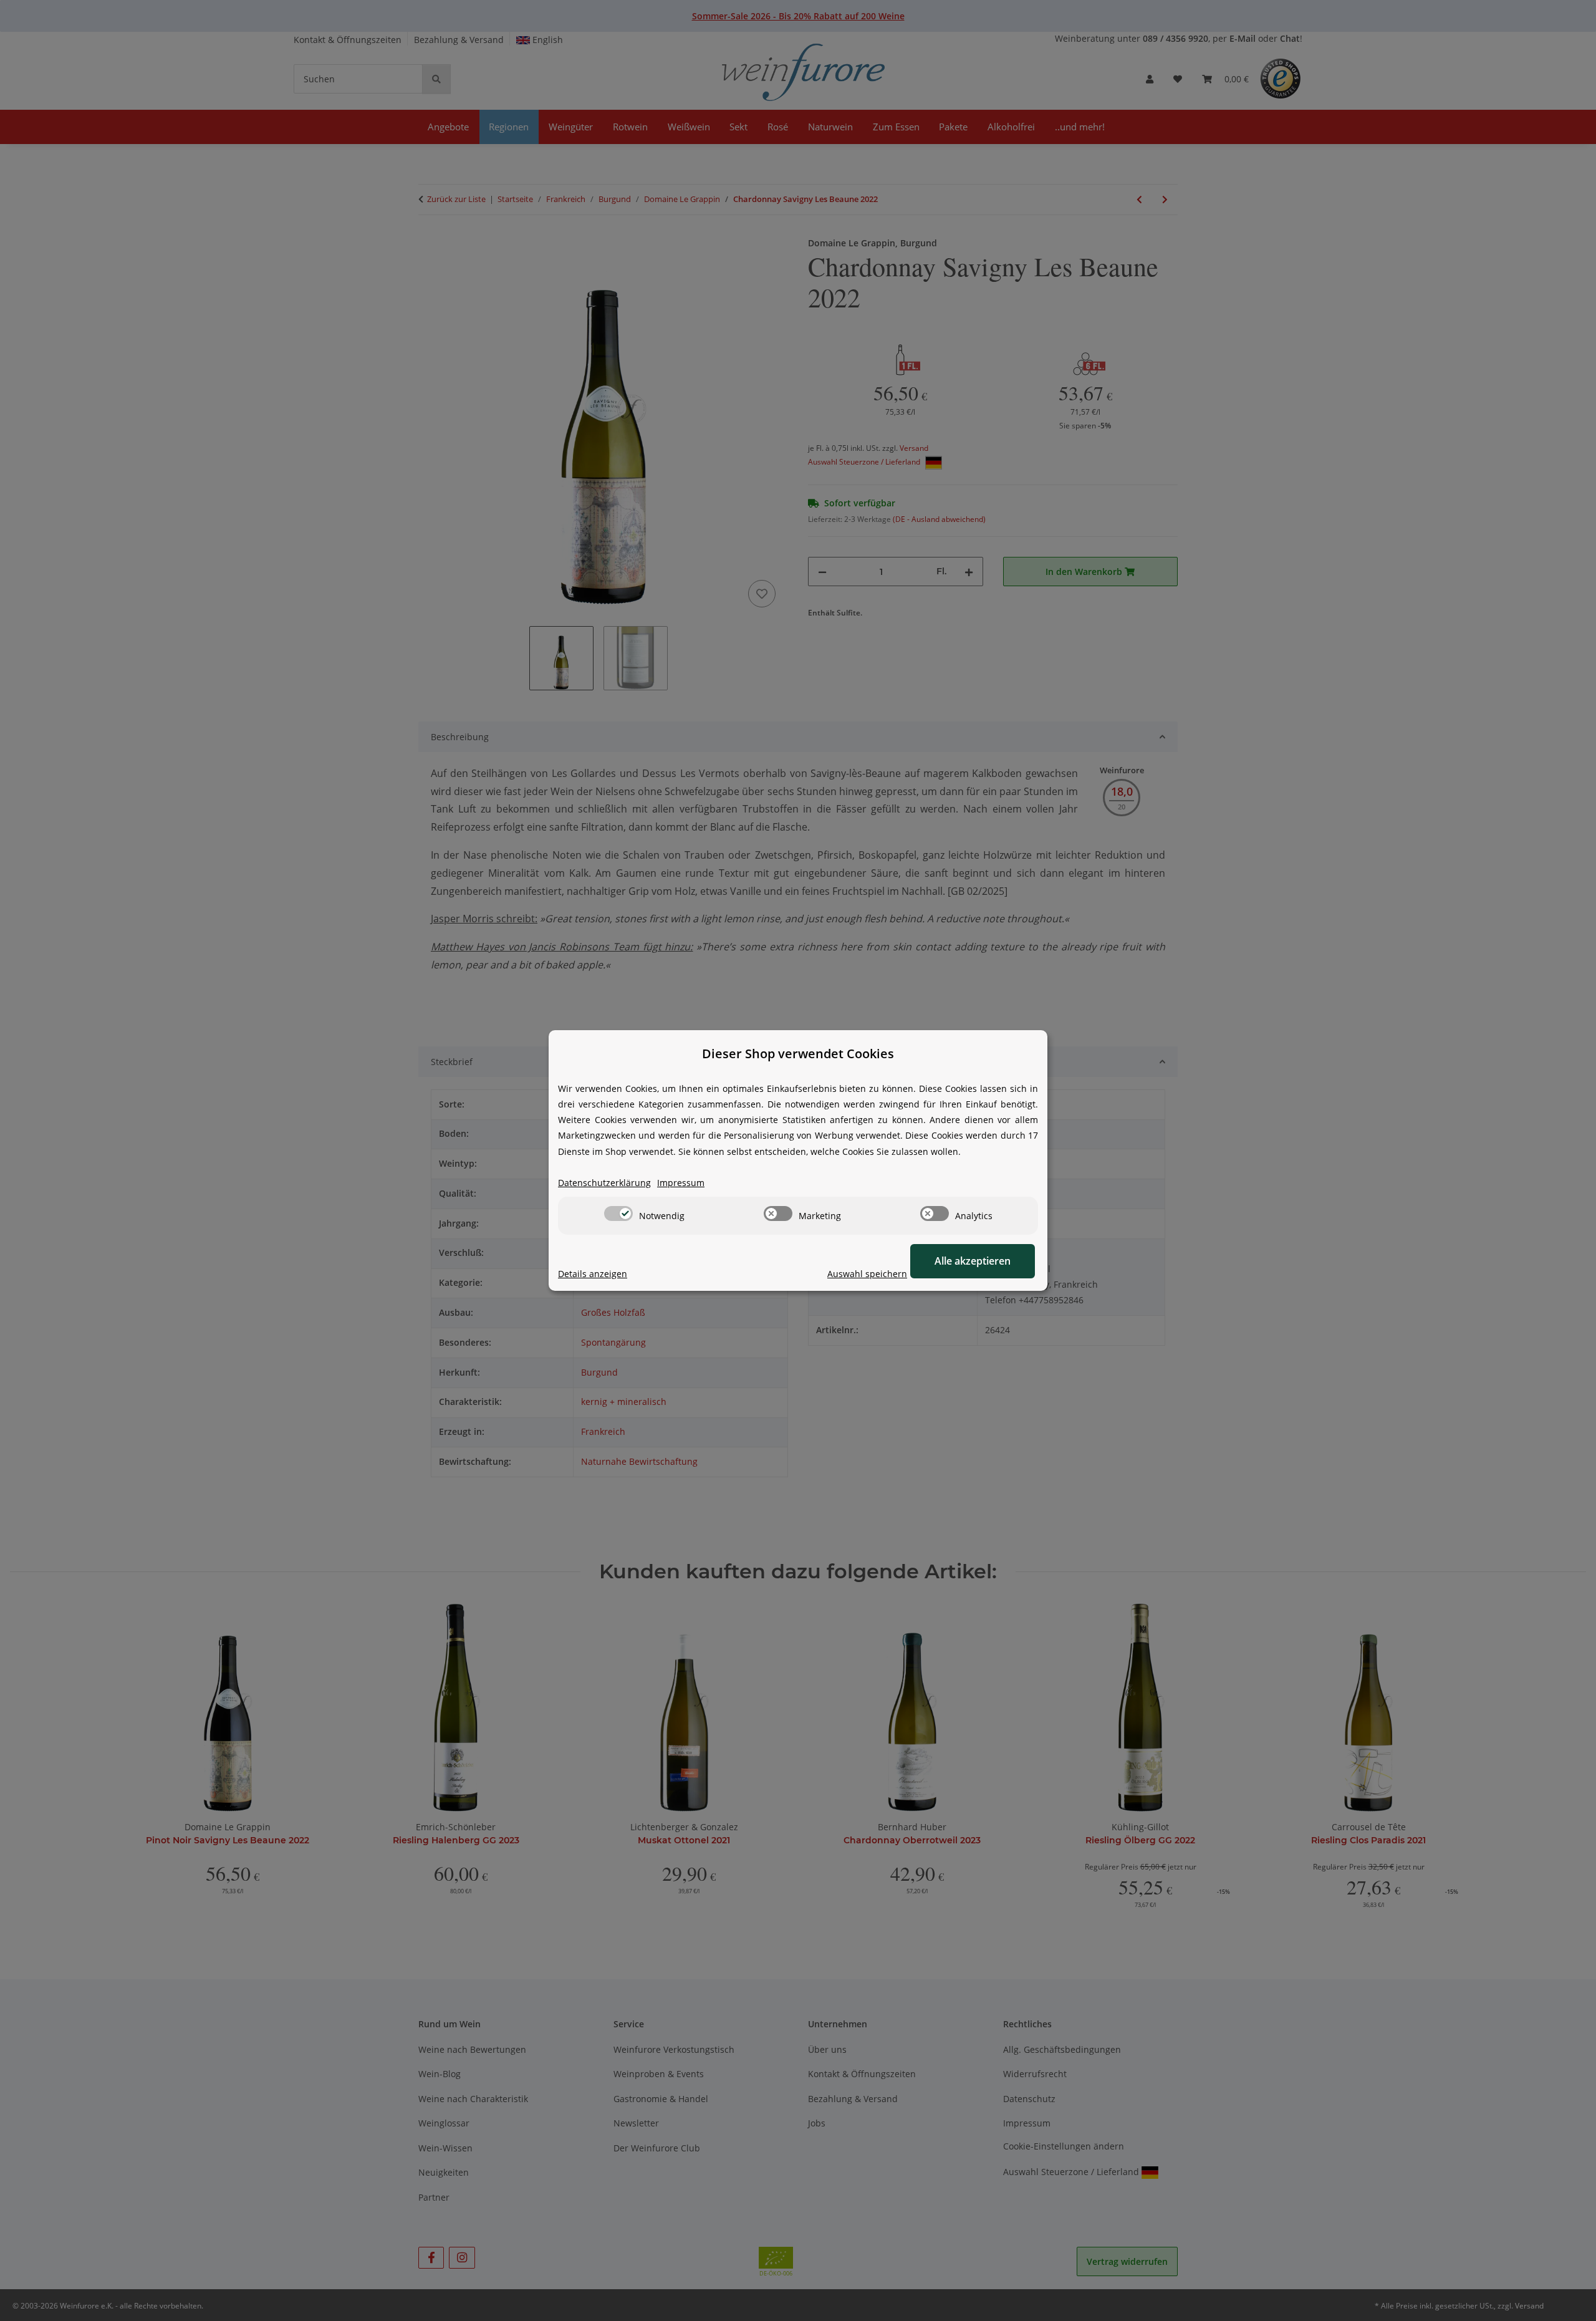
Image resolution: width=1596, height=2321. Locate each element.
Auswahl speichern (867, 1274)
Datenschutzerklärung (604, 1183)
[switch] (618, 1214)
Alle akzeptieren (973, 1261)
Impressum (681, 1183)
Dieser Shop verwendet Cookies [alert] (798, 1054)
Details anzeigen (593, 1274)
